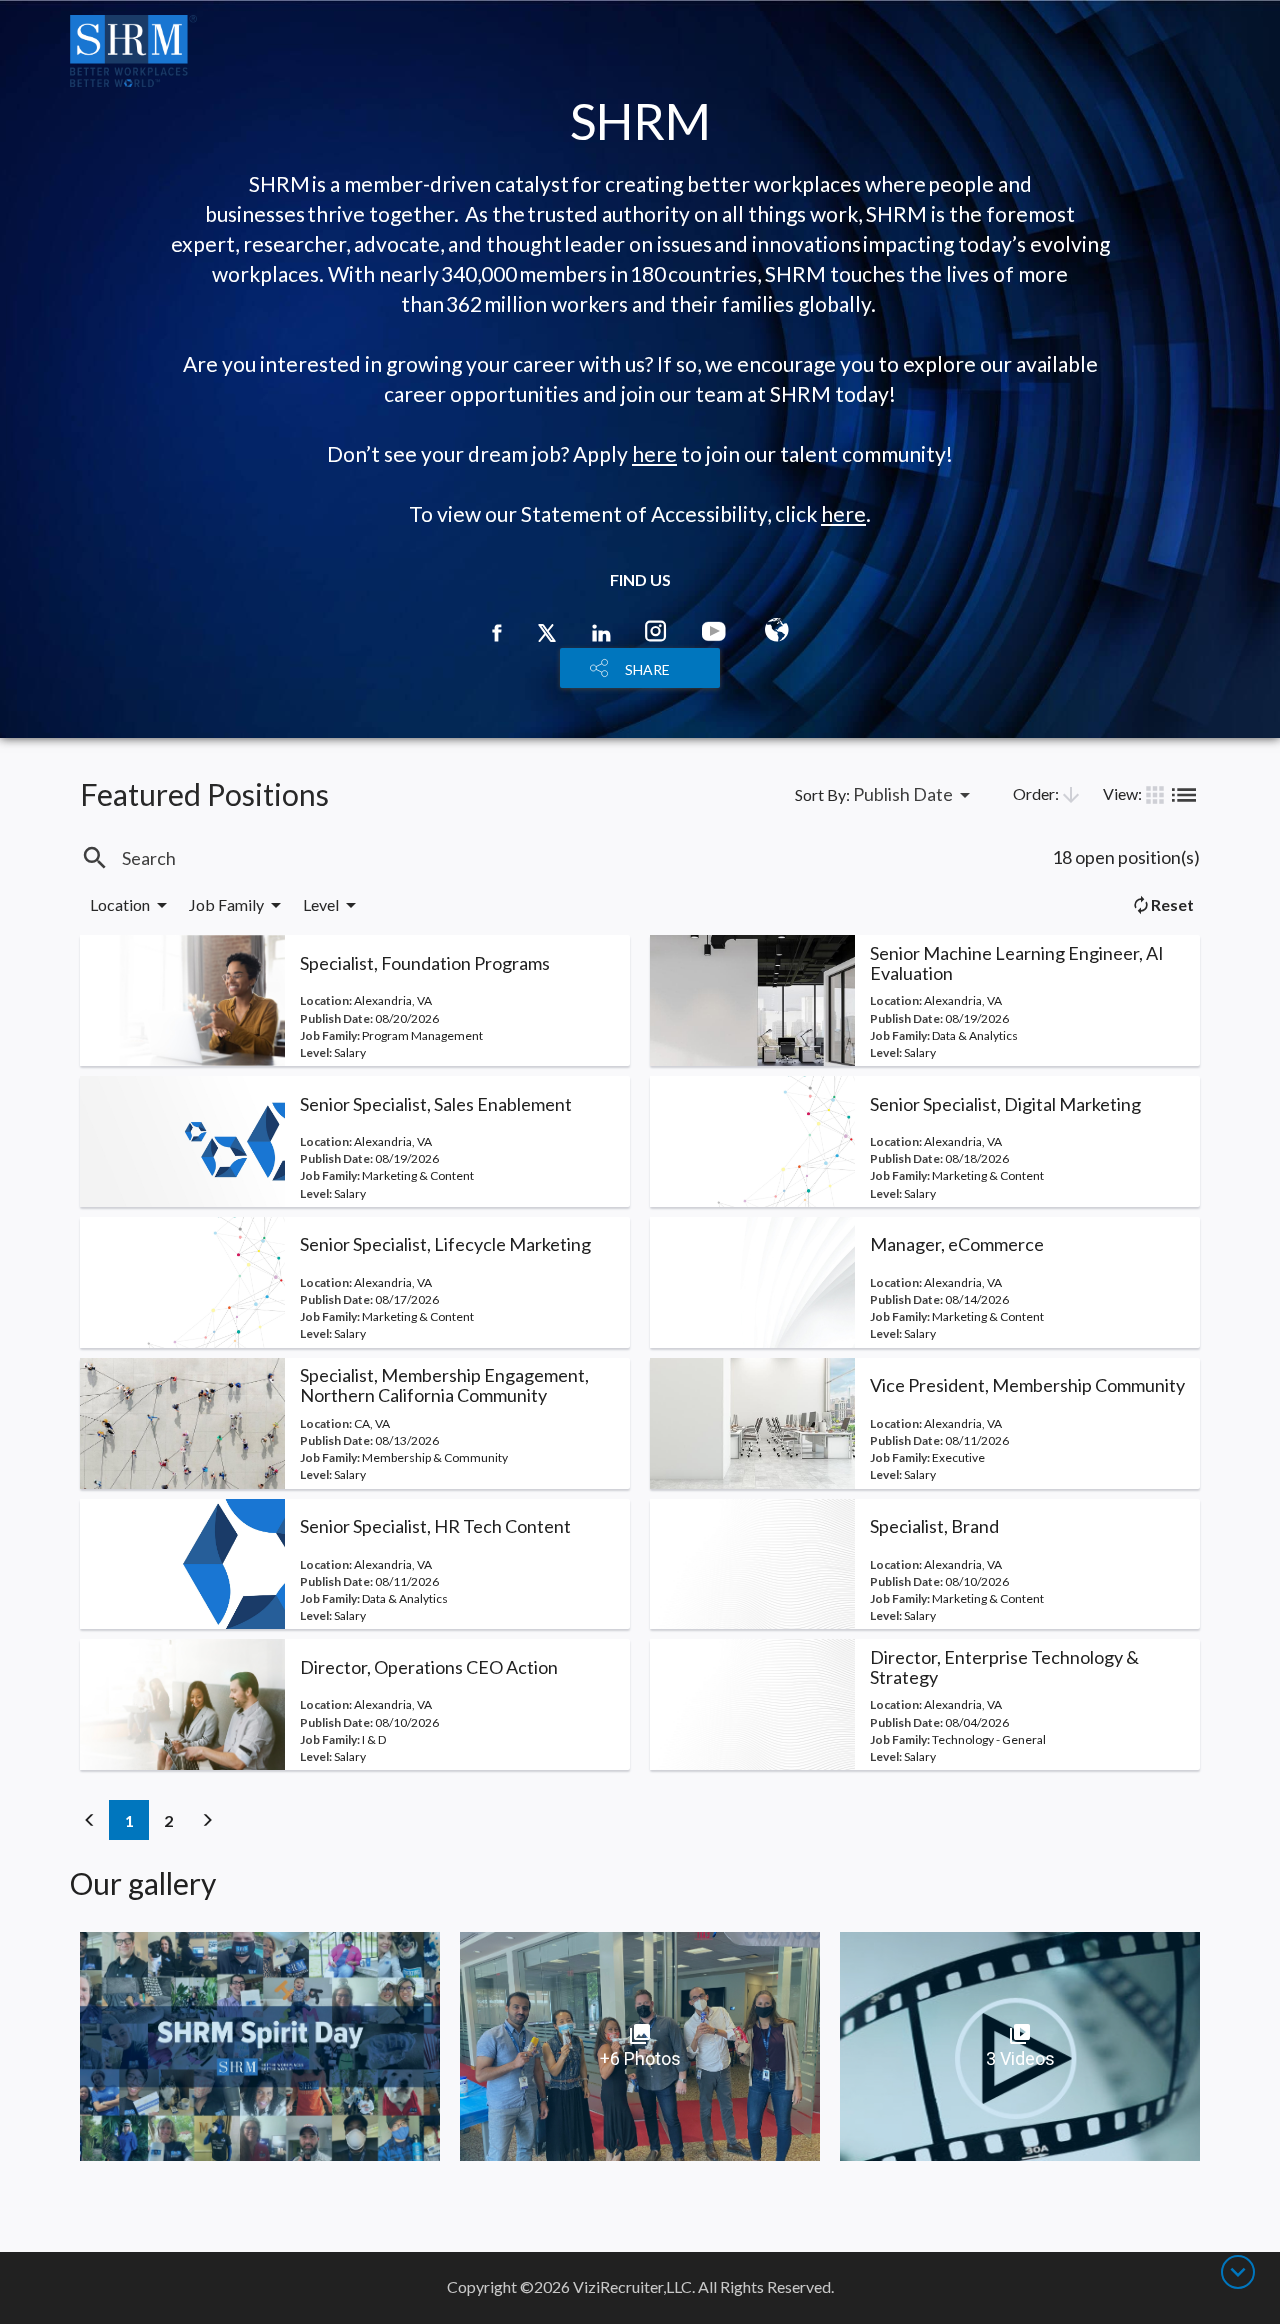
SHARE (647, 669)
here (654, 453)
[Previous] (90, 1820)
